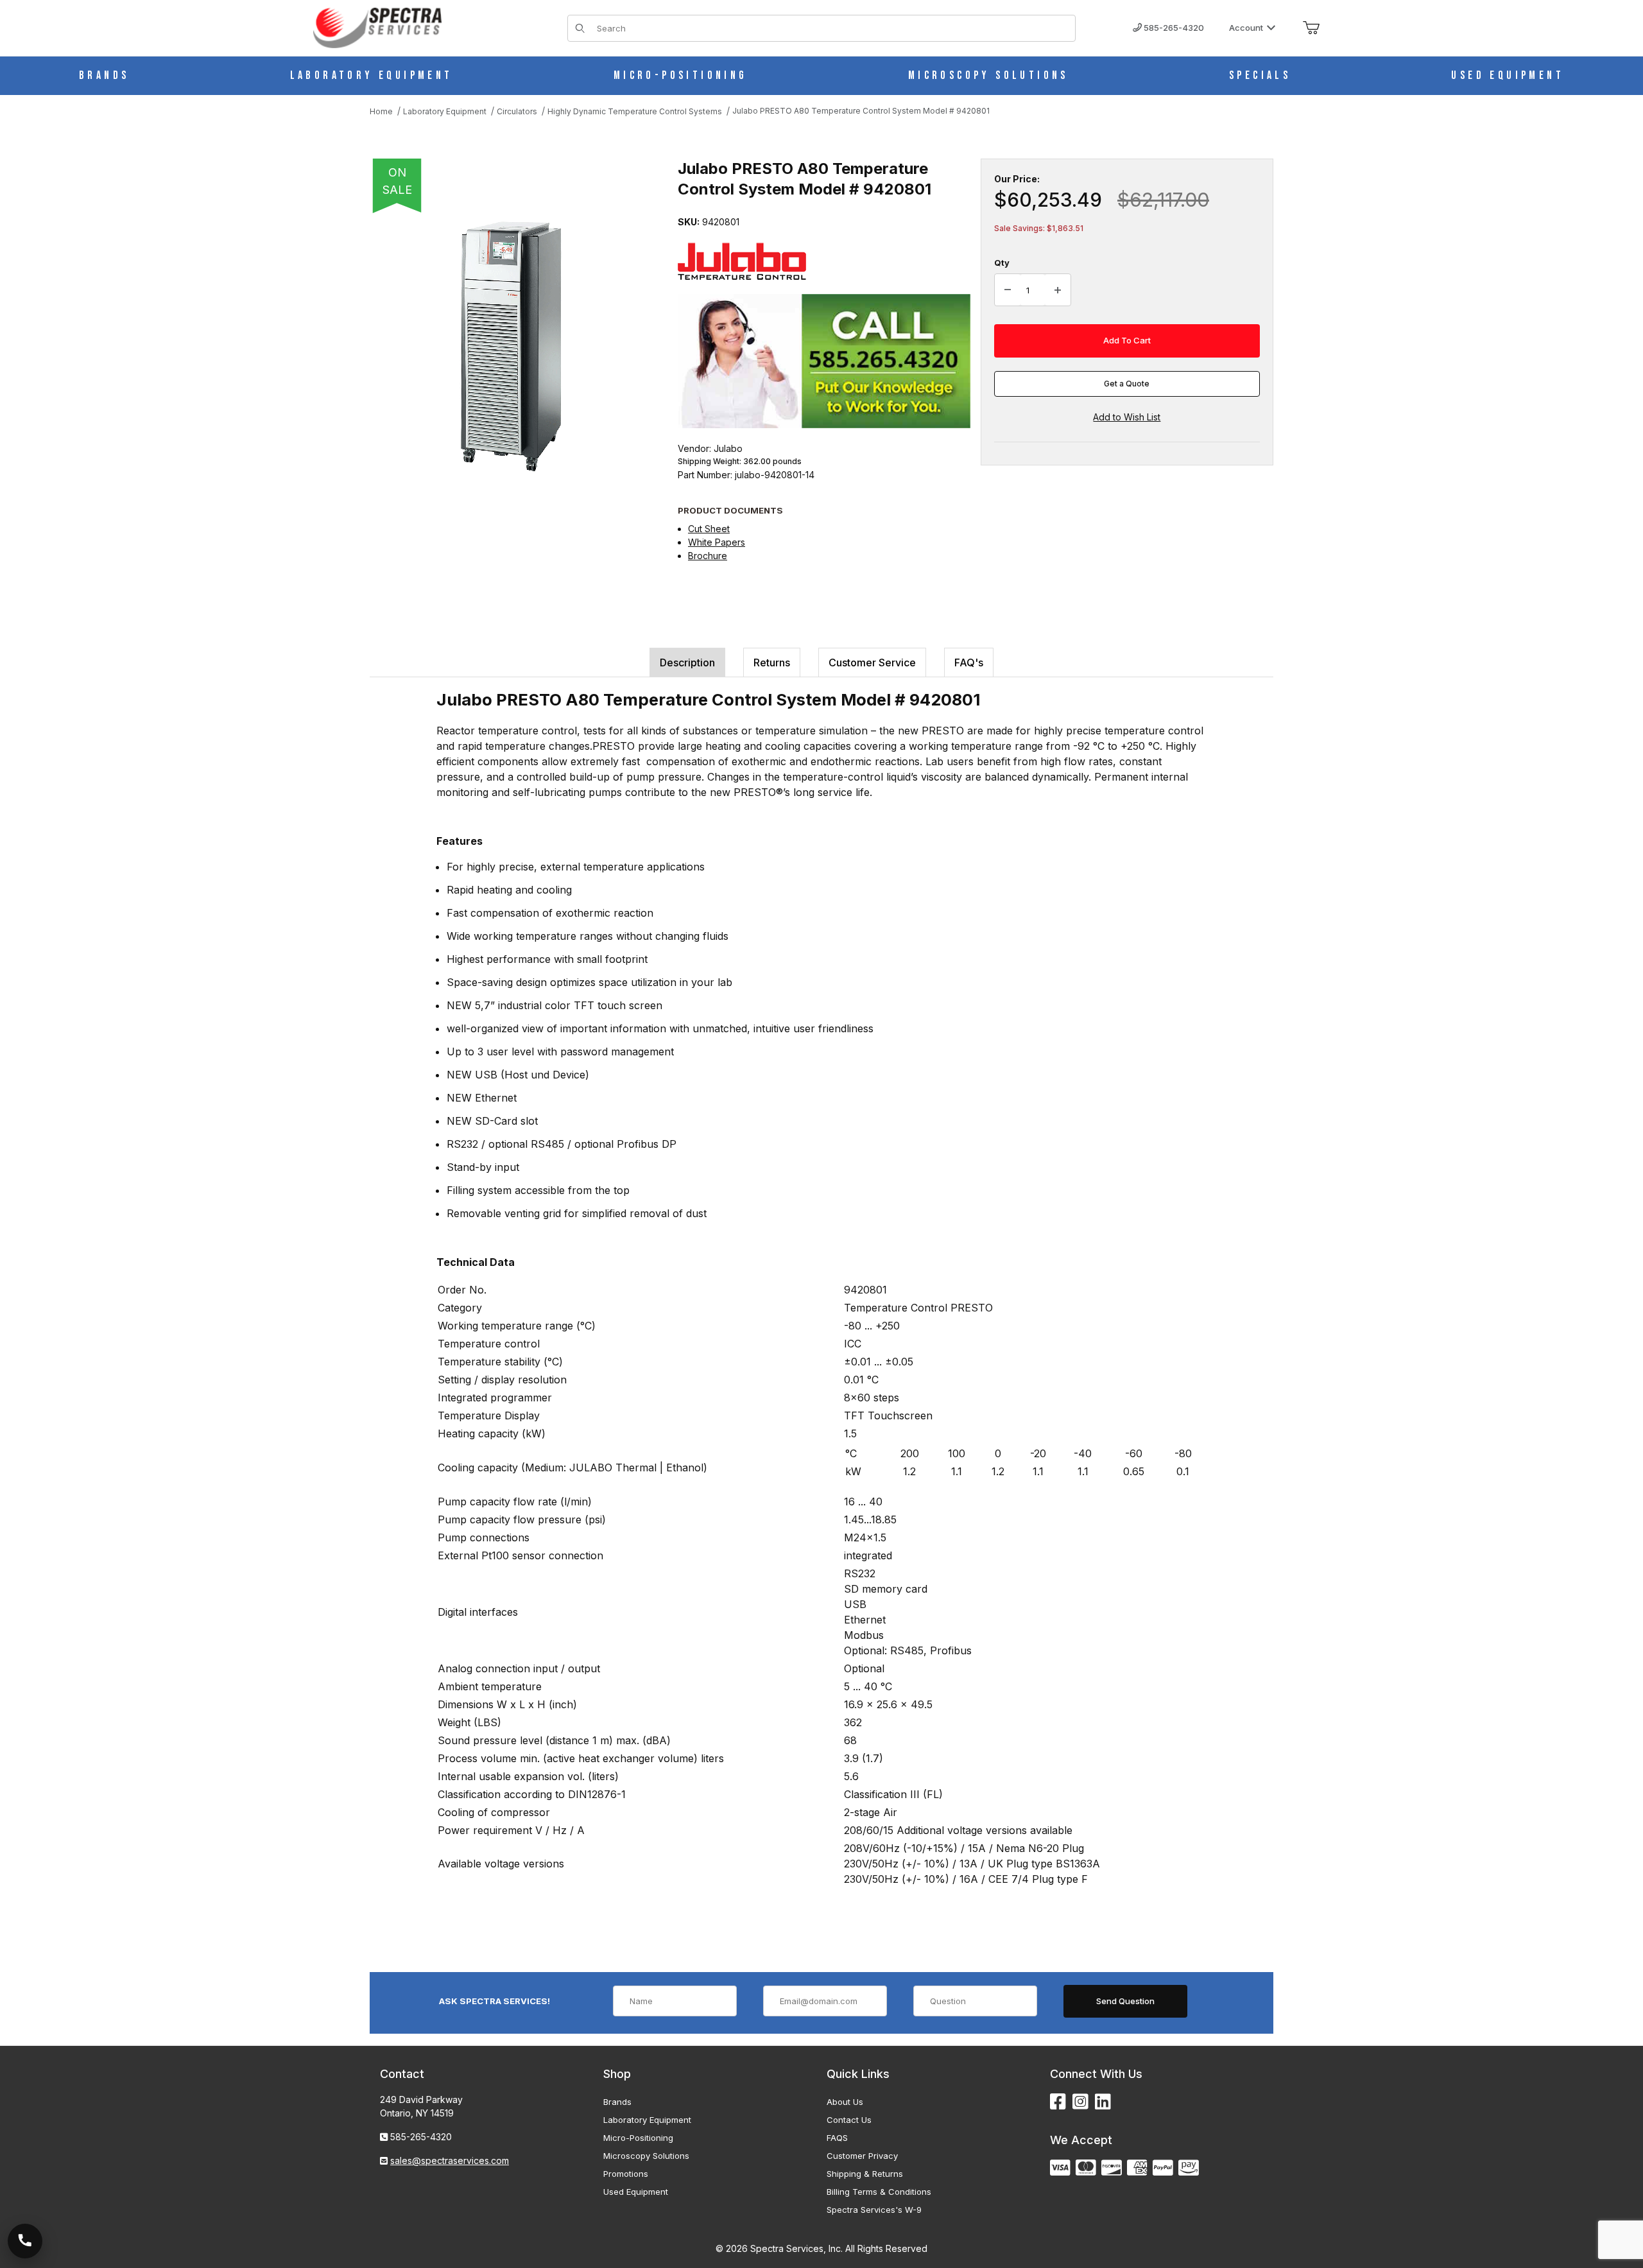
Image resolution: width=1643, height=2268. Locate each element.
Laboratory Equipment (647, 2120)
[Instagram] (1080, 2102)
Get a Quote (1127, 384)
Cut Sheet (709, 529)
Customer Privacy (862, 2156)
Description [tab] (687, 662)
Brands (617, 2102)
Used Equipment (636, 2192)
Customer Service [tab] (872, 662)
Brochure (708, 556)
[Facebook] (1058, 2102)
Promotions (626, 2174)
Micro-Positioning (638, 2138)
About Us (845, 2102)
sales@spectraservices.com (450, 2160)
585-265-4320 (1173, 28)
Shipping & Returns (865, 2174)
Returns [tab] (772, 662)
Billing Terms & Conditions (879, 2192)
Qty (1002, 263)
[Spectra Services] (377, 27)
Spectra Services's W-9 (874, 2210)
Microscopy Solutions (646, 2156)
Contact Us (849, 2120)
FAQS (837, 2138)
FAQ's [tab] (969, 662)
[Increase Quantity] (1058, 290)
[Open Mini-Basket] (1311, 28)
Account (1246, 28)
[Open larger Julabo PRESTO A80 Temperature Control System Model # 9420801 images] (511, 347)
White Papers (717, 542)
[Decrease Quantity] (1008, 290)
